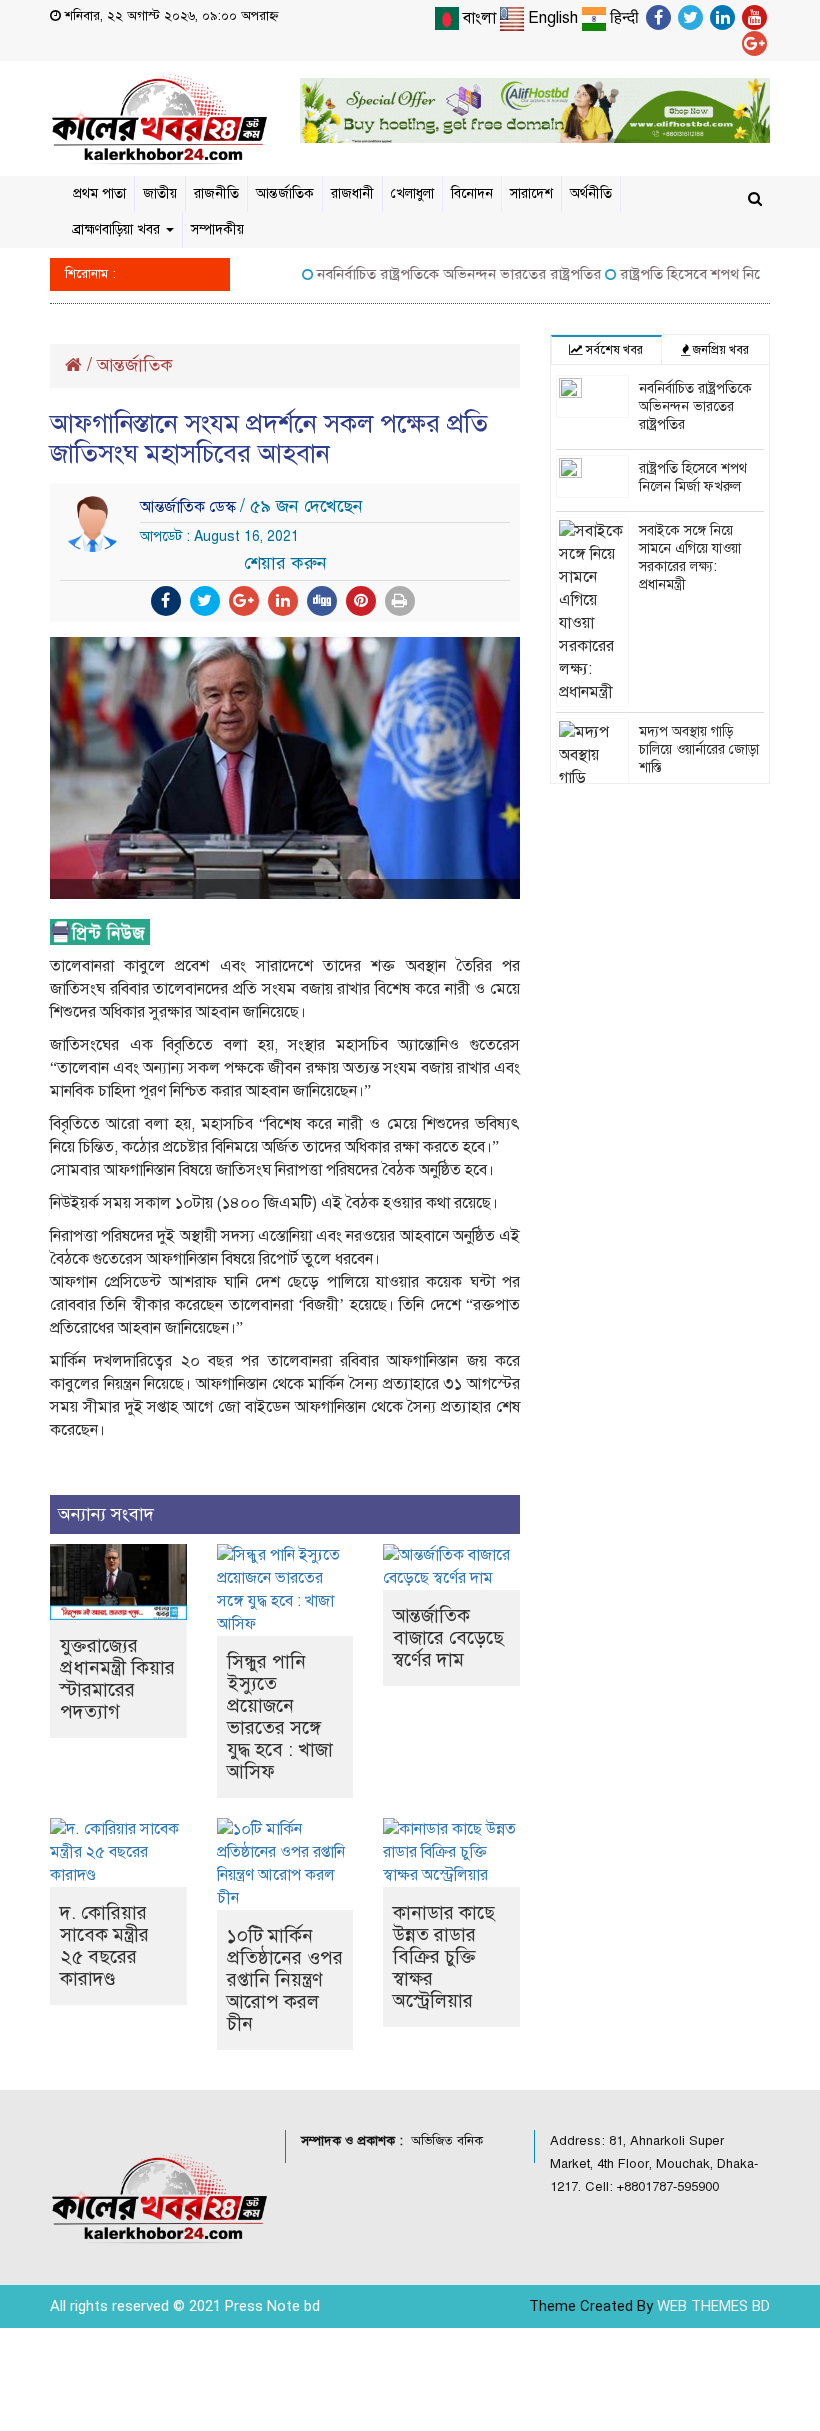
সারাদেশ (531, 193)
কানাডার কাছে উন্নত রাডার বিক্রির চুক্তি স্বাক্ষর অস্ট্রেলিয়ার (444, 1956)
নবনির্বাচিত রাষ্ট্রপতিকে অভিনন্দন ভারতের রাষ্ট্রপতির (438, 274)
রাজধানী (352, 193)
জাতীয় (160, 193)
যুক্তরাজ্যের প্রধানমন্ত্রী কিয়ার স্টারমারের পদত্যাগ (117, 1678)
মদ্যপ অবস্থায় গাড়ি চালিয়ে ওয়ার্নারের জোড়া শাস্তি (699, 749)
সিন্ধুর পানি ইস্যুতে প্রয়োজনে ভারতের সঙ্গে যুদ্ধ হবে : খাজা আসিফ (280, 1716)
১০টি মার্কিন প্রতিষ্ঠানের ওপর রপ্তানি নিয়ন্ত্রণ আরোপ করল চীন (285, 1979)
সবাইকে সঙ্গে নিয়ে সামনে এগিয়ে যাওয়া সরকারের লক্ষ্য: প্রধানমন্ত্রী (690, 557)
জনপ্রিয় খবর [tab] (719, 350)
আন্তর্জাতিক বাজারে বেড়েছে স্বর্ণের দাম (448, 1637)
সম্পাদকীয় (217, 229)
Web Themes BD (713, 2306)
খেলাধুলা (412, 193)
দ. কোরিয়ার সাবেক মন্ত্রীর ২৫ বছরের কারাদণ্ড (104, 1945)
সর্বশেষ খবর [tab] (613, 350)
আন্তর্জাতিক (285, 193)
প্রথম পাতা (99, 193)
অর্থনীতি (591, 193)
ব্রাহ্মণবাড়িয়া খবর (118, 229)
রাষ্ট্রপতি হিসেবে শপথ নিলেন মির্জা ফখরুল (693, 477)
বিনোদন (472, 193)
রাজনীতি (216, 193)
